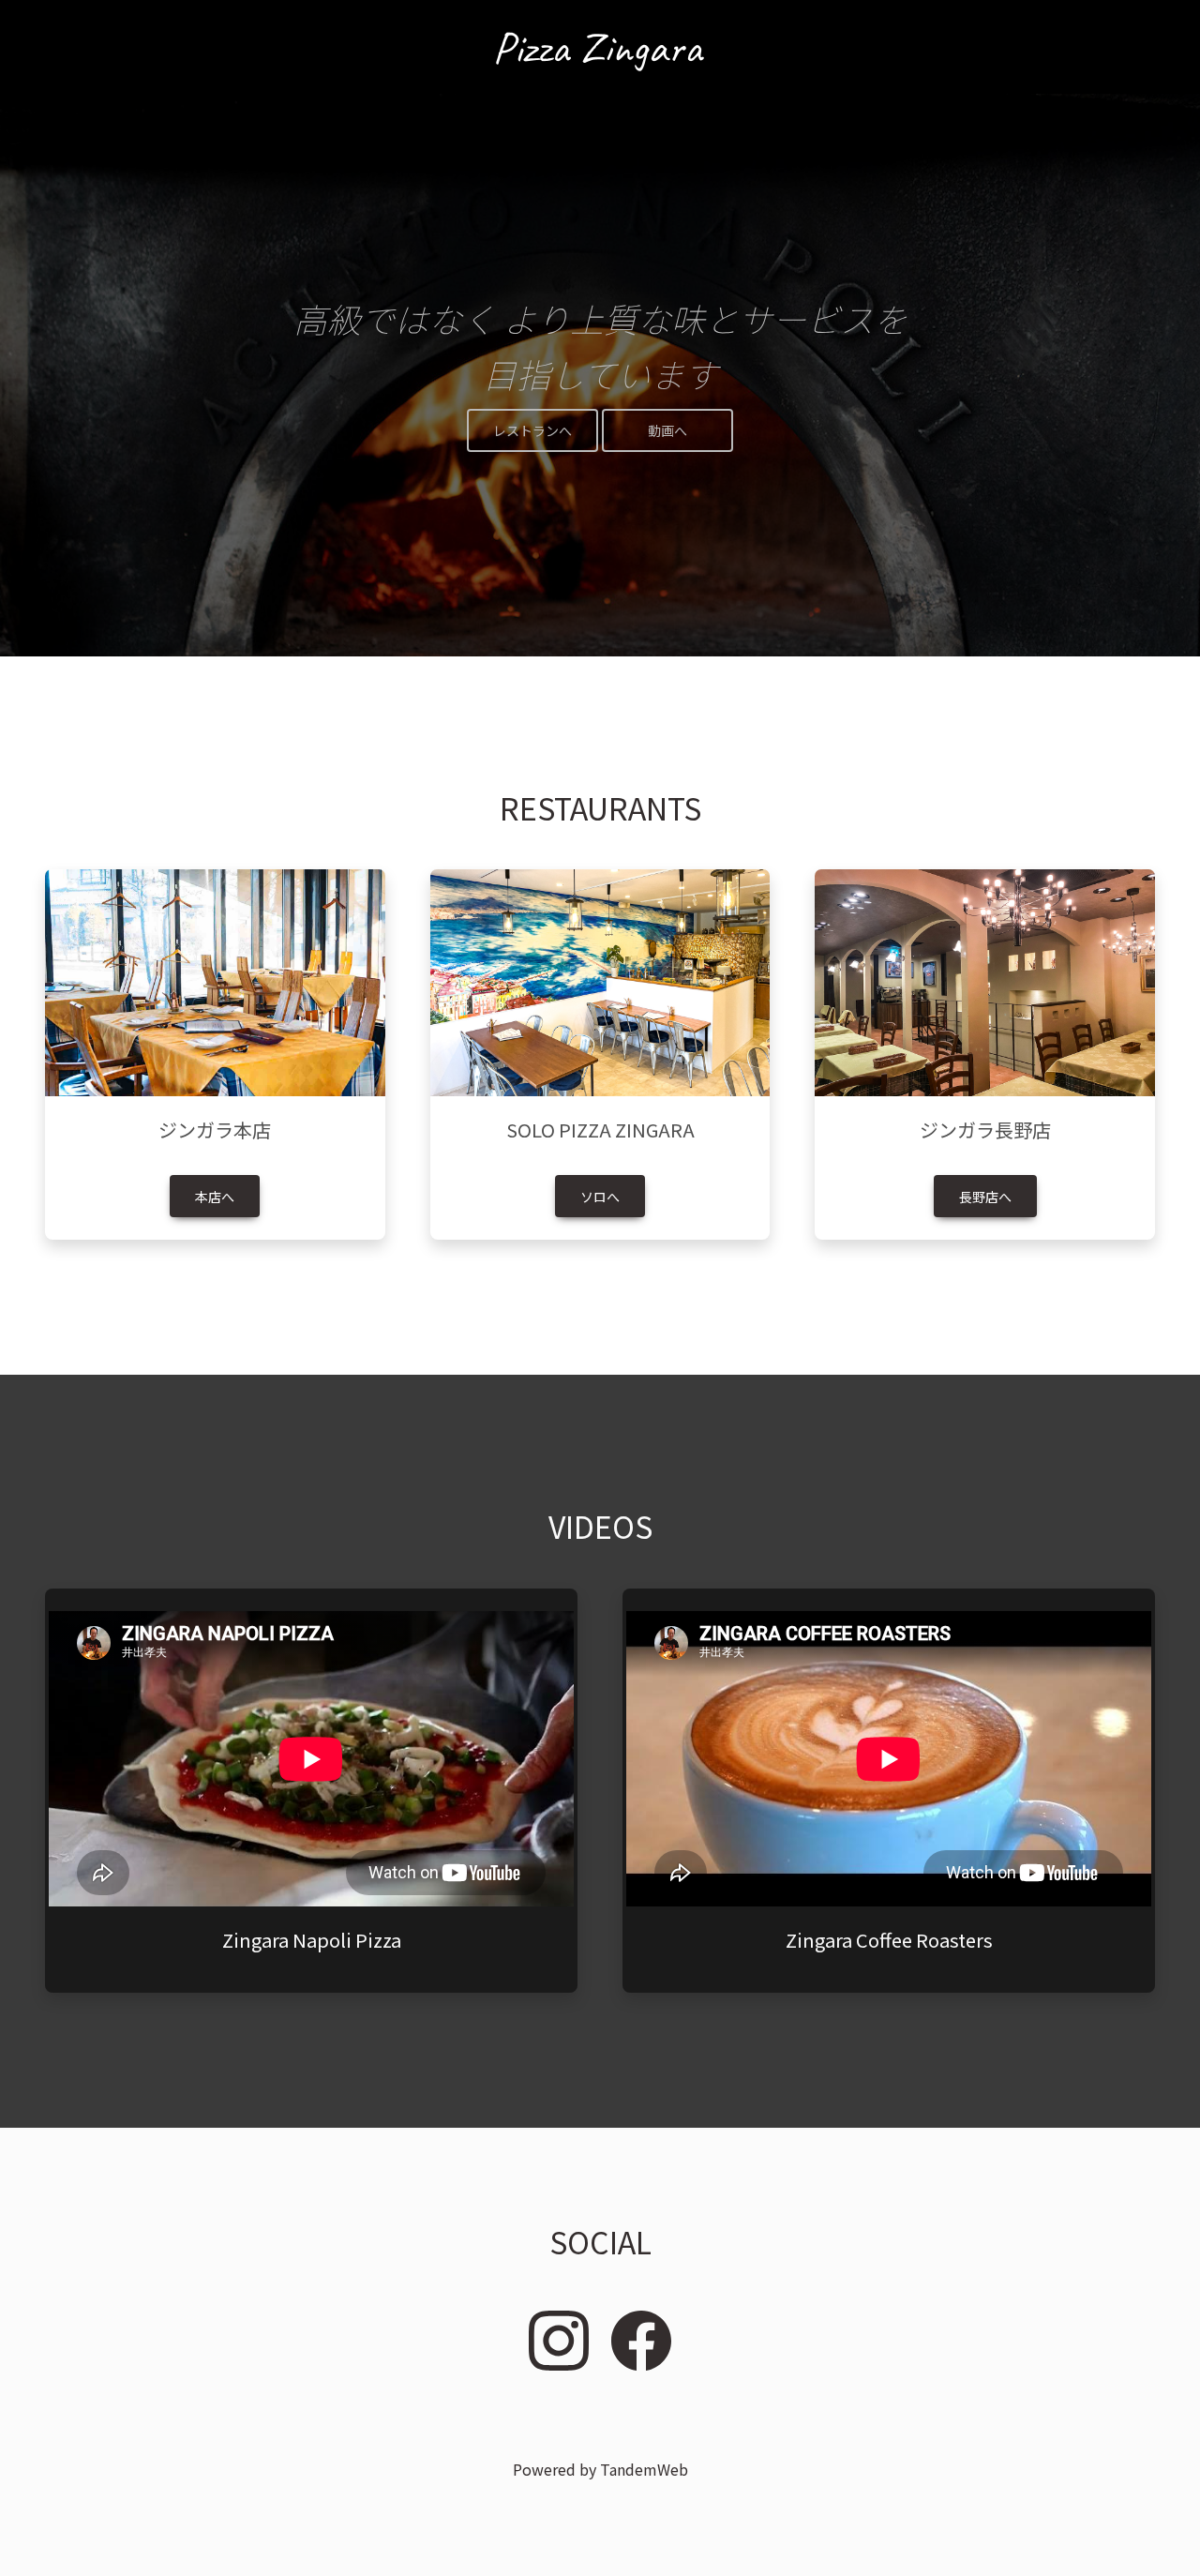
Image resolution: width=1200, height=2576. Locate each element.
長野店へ (985, 1197)
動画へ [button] (667, 430)
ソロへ (600, 1197)
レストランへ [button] (532, 430)
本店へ (215, 1197)
